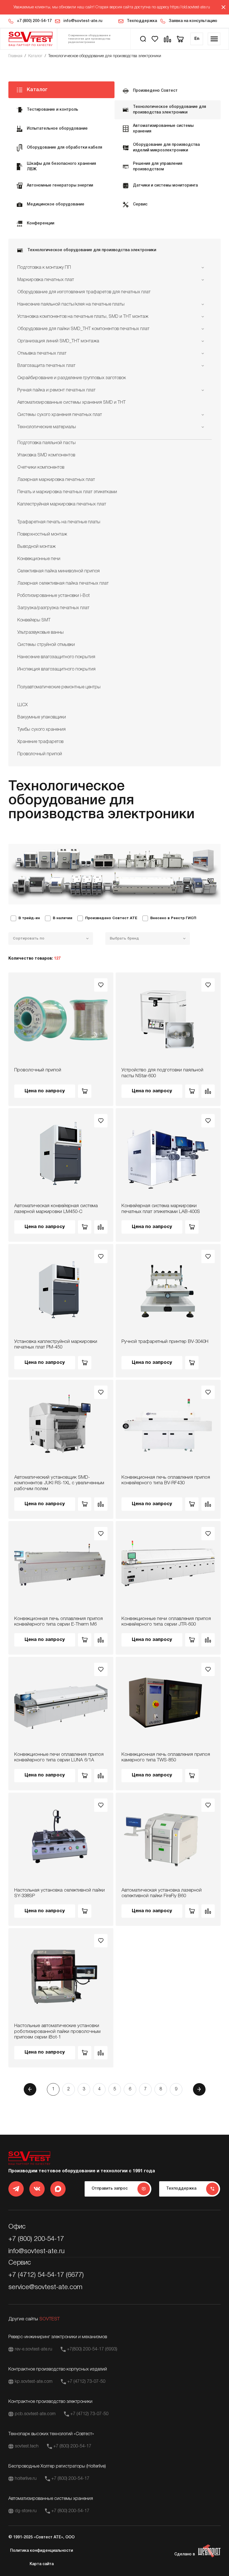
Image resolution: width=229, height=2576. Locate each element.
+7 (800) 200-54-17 (34, 21)
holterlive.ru (26, 2479)
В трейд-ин (29, 918)
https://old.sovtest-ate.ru (190, 7)
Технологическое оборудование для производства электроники (105, 56)
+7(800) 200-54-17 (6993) (92, 2349)
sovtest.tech (27, 2446)
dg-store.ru (26, 2511)
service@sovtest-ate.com (45, 2287)
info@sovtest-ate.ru (83, 21)
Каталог (35, 56)
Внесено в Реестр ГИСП (173, 918)
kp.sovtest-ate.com (34, 2382)
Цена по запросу (45, 1091)
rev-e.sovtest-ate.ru (34, 2349)
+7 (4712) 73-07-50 (86, 2382)
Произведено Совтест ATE (111, 918)
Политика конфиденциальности (41, 2551)
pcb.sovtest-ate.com (35, 2414)
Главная (15, 56)
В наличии (63, 918)
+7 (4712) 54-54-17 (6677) (46, 2275)
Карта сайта (42, 2564)
